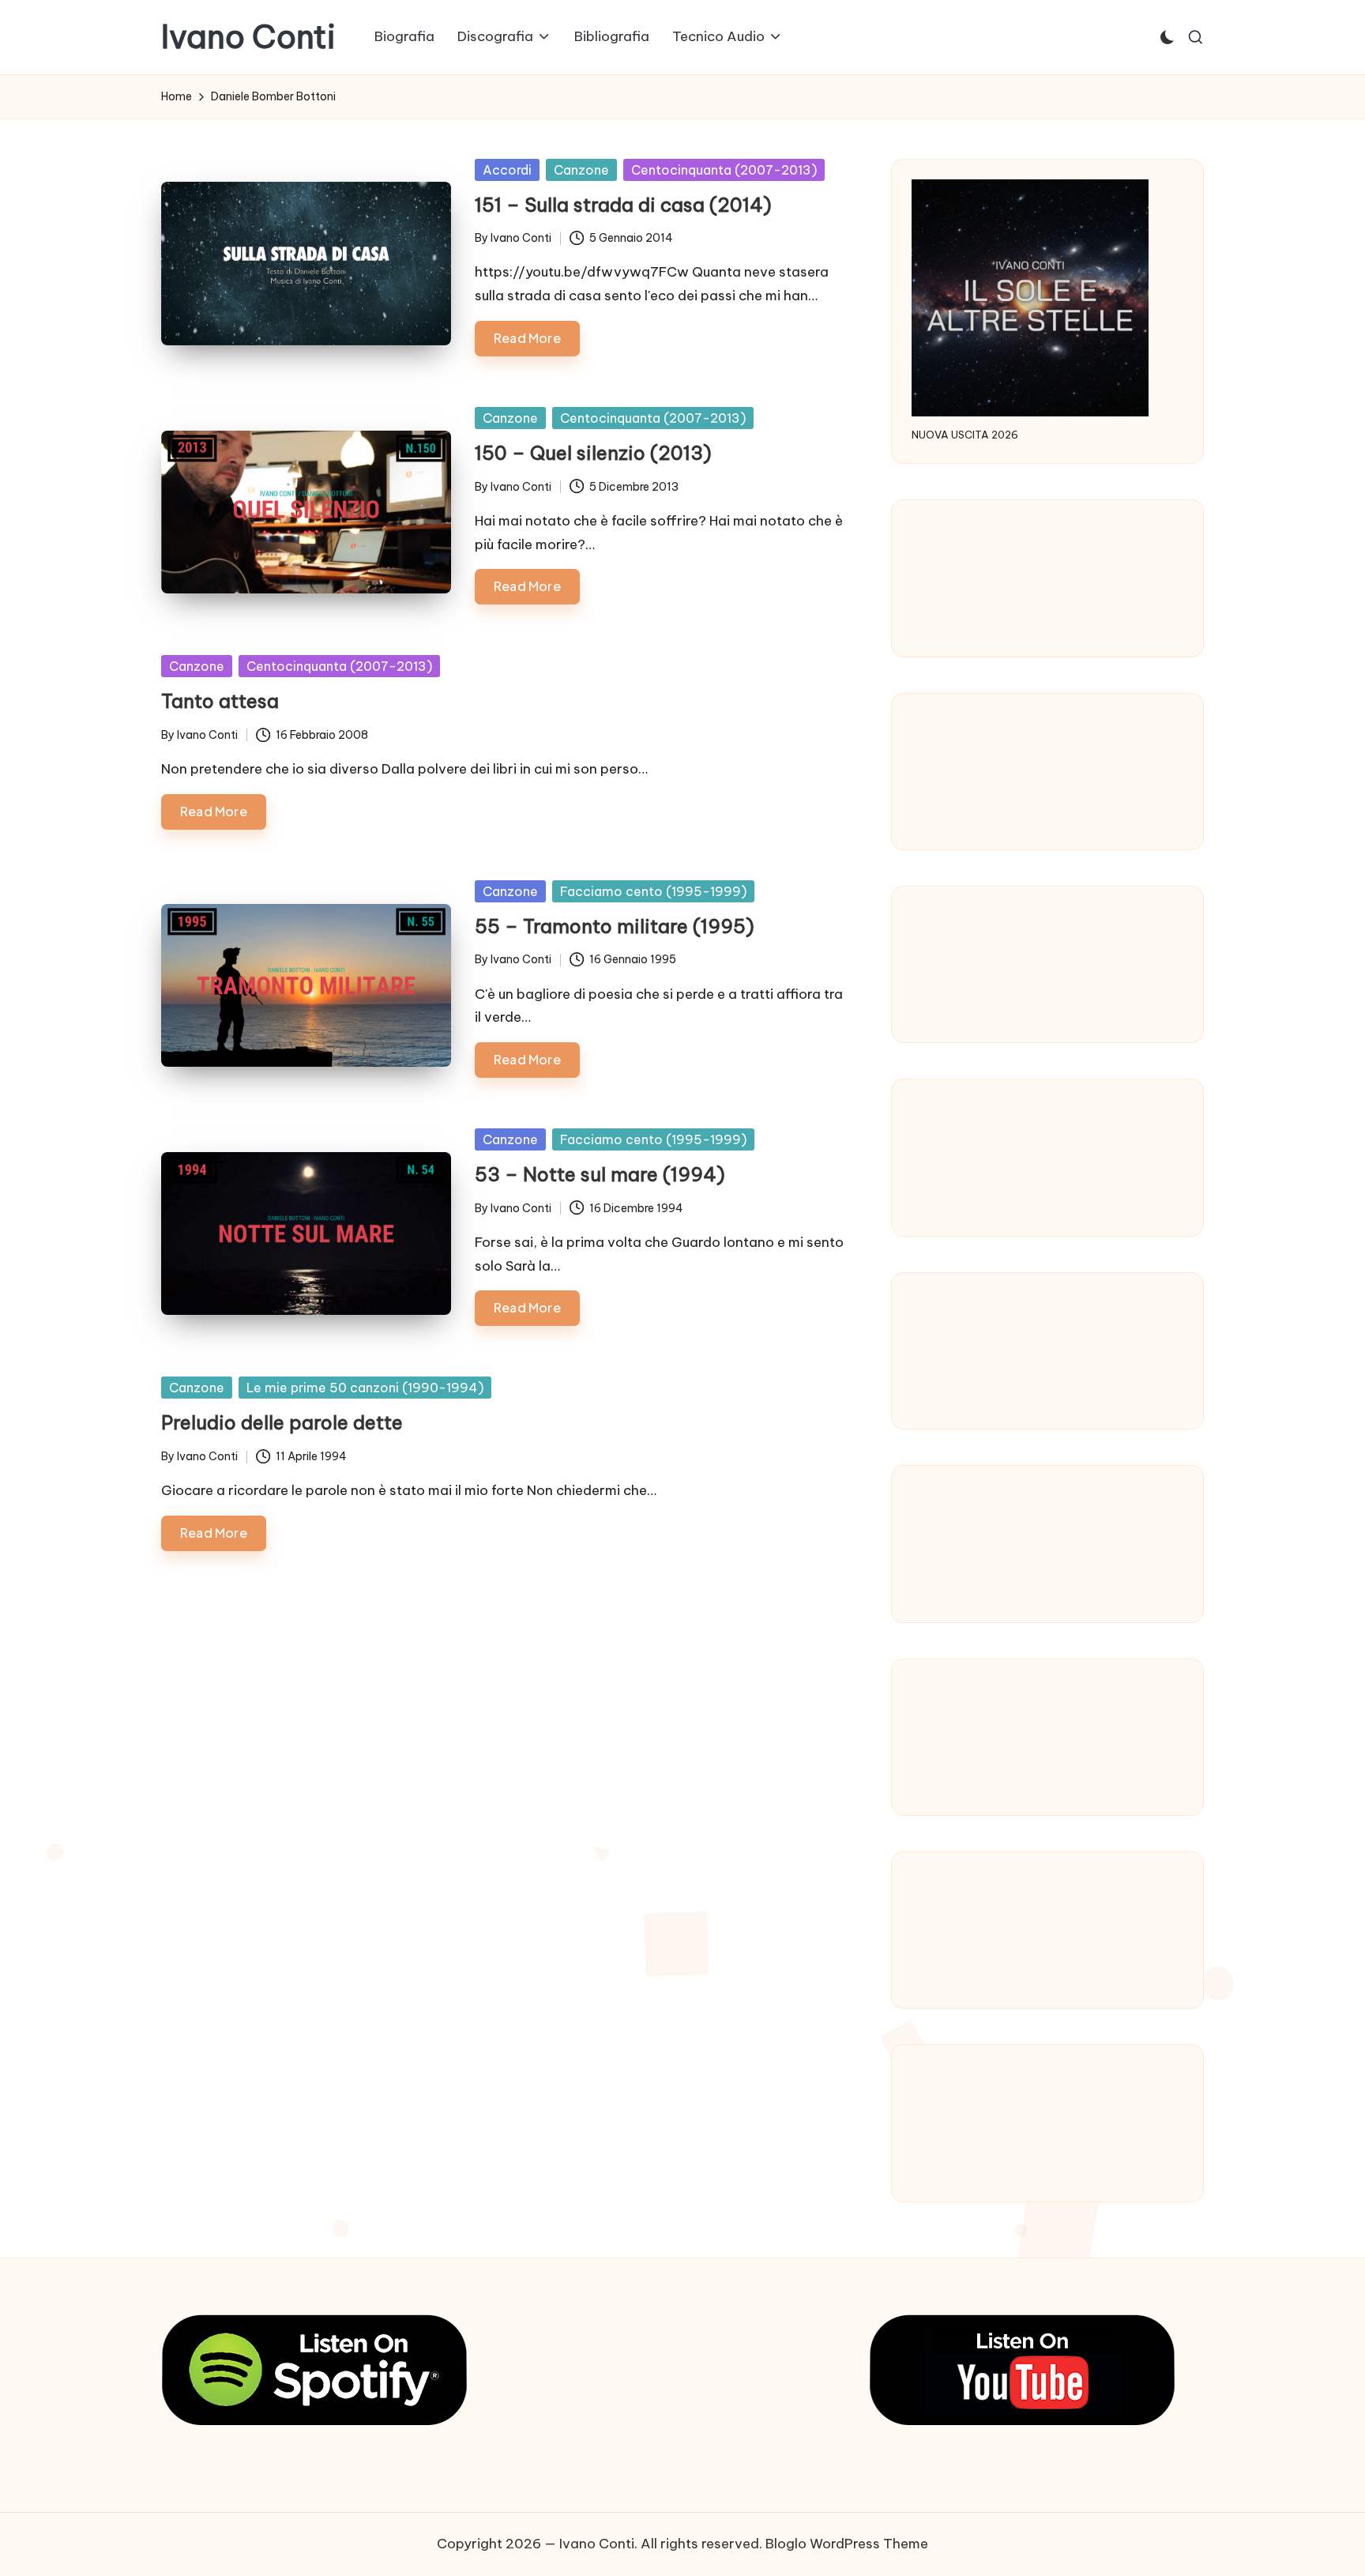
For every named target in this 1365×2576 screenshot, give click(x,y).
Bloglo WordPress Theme (847, 2544)
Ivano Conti (248, 37)
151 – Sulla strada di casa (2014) (623, 205)
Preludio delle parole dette (282, 1422)
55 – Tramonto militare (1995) (615, 926)
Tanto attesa (220, 701)
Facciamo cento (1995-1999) (653, 891)
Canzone (581, 170)
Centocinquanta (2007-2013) (724, 170)
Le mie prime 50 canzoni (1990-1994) (365, 1388)
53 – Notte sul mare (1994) (600, 1174)
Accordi (507, 170)
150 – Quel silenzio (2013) (593, 453)
